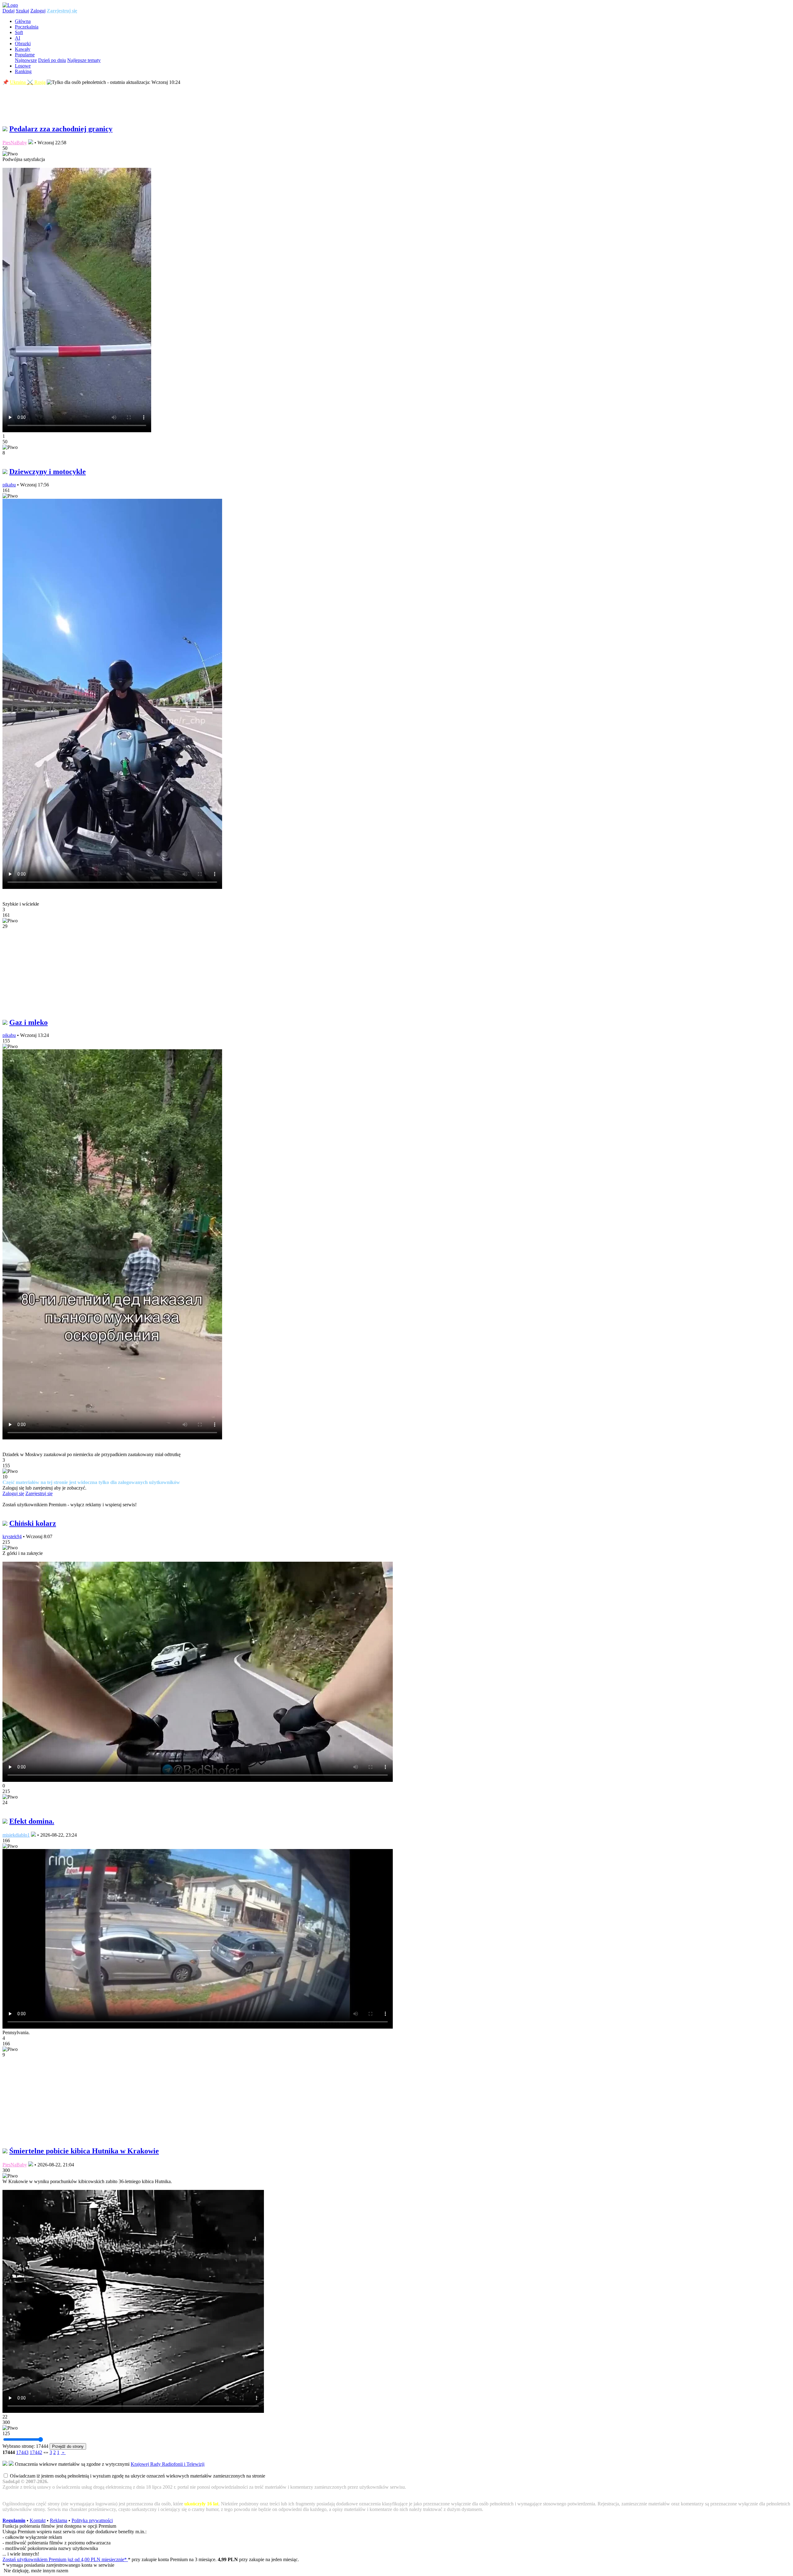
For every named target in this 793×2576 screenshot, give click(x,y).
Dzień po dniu (52, 60)
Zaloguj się (13, 1493)
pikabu (9, 485)
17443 (22, 2452)
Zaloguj (38, 11)
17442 (36, 2452)
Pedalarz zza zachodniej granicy (61, 129)
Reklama (59, 2520)
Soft (19, 32)
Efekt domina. (32, 1821)
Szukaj (22, 11)
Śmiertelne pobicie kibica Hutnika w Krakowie (84, 2151)
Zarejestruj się (62, 11)
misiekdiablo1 (16, 1835)
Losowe (23, 66)
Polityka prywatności (92, 2520)
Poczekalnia (27, 27)
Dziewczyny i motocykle (48, 472)
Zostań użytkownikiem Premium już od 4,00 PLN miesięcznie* (65, 2559)
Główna (23, 21)
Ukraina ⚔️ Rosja (28, 82)
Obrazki (23, 44)
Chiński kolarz (33, 1523)
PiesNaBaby (15, 143)
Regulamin (14, 2520)
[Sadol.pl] (10, 5)
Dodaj (9, 11)
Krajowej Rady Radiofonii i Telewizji (168, 2464)
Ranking (23, 71)
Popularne (25, 55)
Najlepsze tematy (84, 60)
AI (18, 38)
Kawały (23, 49)
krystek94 (12, 1536)
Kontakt (38, 2520)
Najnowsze (26, 60)
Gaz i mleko (28, 1022)
